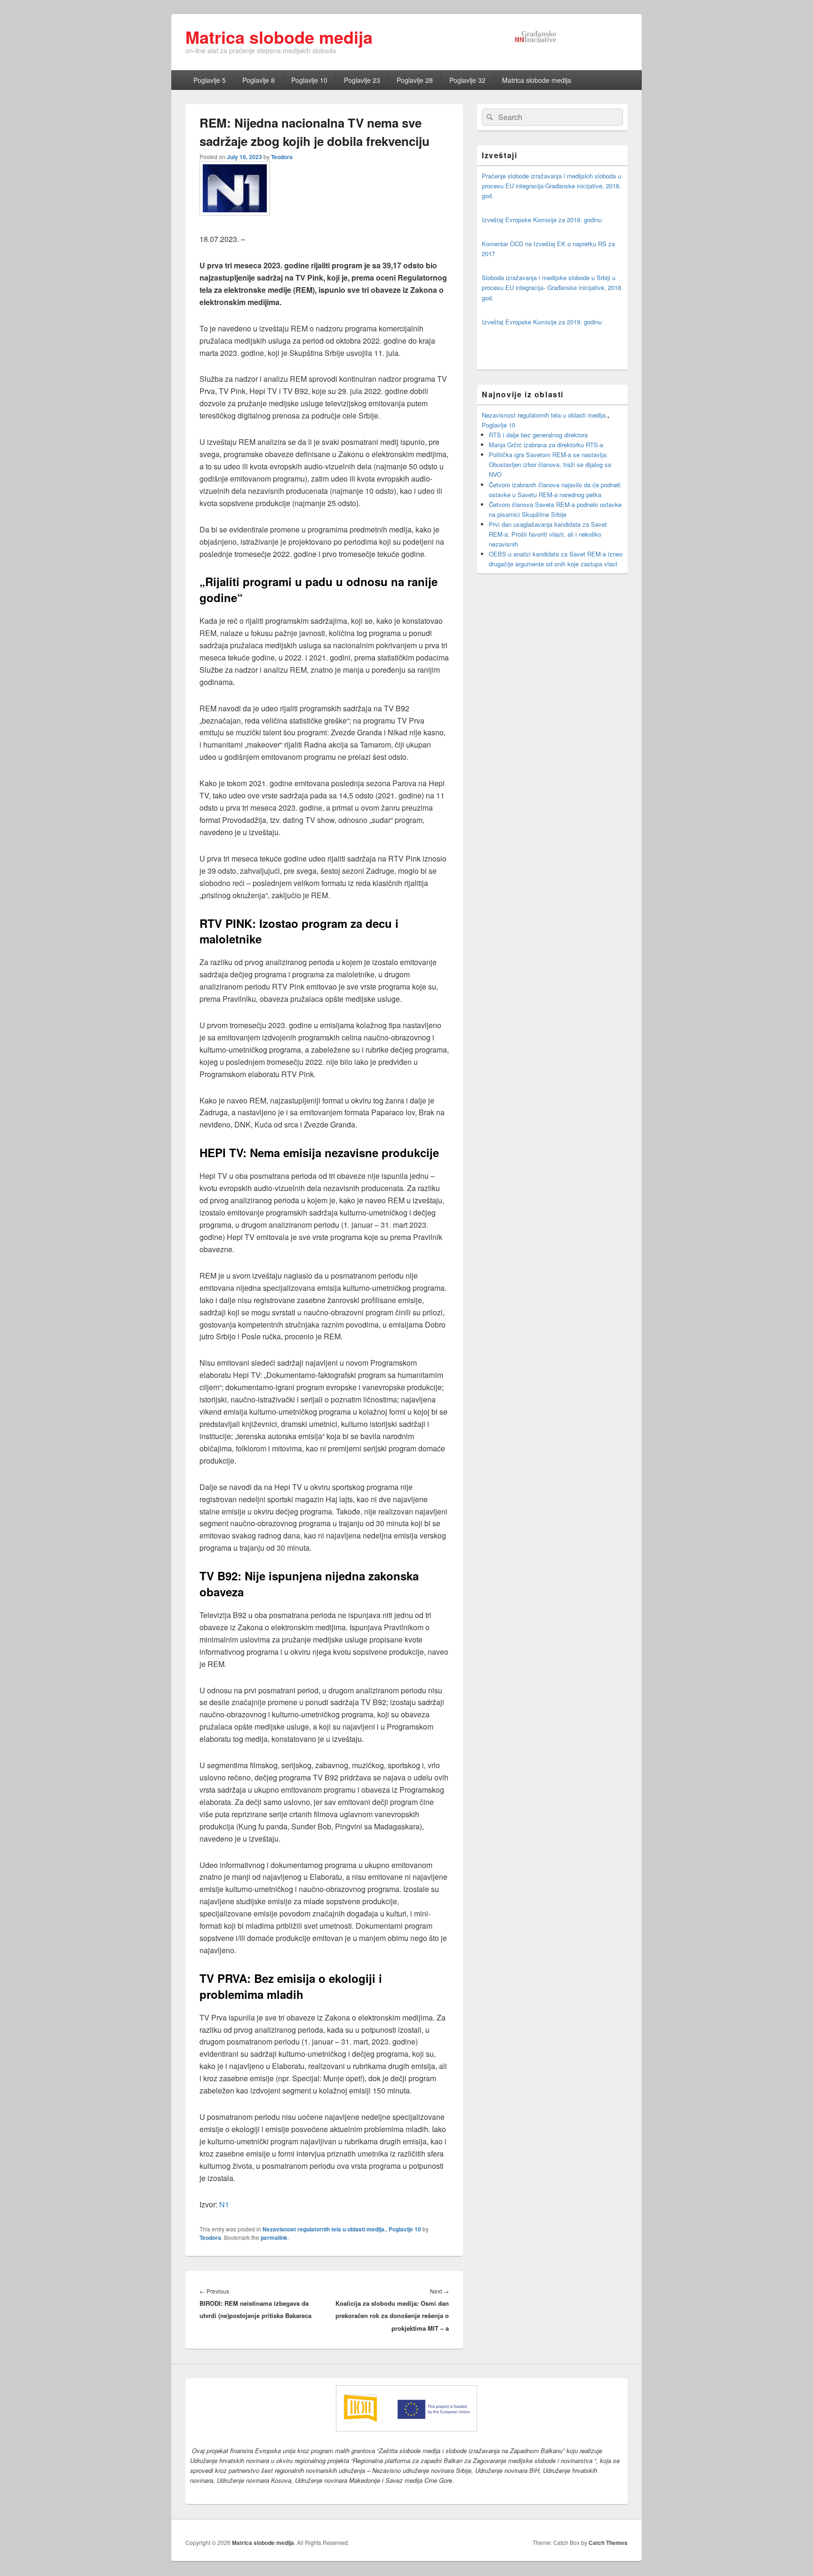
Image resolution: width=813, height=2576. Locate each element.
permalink (274, 2238)
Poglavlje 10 (309, 80)
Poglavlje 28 (415, 80)
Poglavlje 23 (362, 80)
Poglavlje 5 (210, 80)
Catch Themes (608, 2543)
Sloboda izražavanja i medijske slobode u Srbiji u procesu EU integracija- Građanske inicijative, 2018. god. (552, 287)
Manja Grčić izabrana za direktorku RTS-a (546, 445)
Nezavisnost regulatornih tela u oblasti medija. (324, 2229)
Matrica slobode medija (279, 37)
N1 (224, 2204)
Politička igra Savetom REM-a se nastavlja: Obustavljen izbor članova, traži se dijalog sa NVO (550, 464)
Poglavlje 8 (259, 80)
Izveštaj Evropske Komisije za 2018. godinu (542, 220)
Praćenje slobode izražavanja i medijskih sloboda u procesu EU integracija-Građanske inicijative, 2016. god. (551, 186)
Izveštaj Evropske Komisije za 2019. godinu (542, 322)
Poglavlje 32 (467, 80)
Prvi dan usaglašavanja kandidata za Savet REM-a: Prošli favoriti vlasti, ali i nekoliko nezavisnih (548, 534)
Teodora (282, 157)
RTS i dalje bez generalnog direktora (538, 435)
